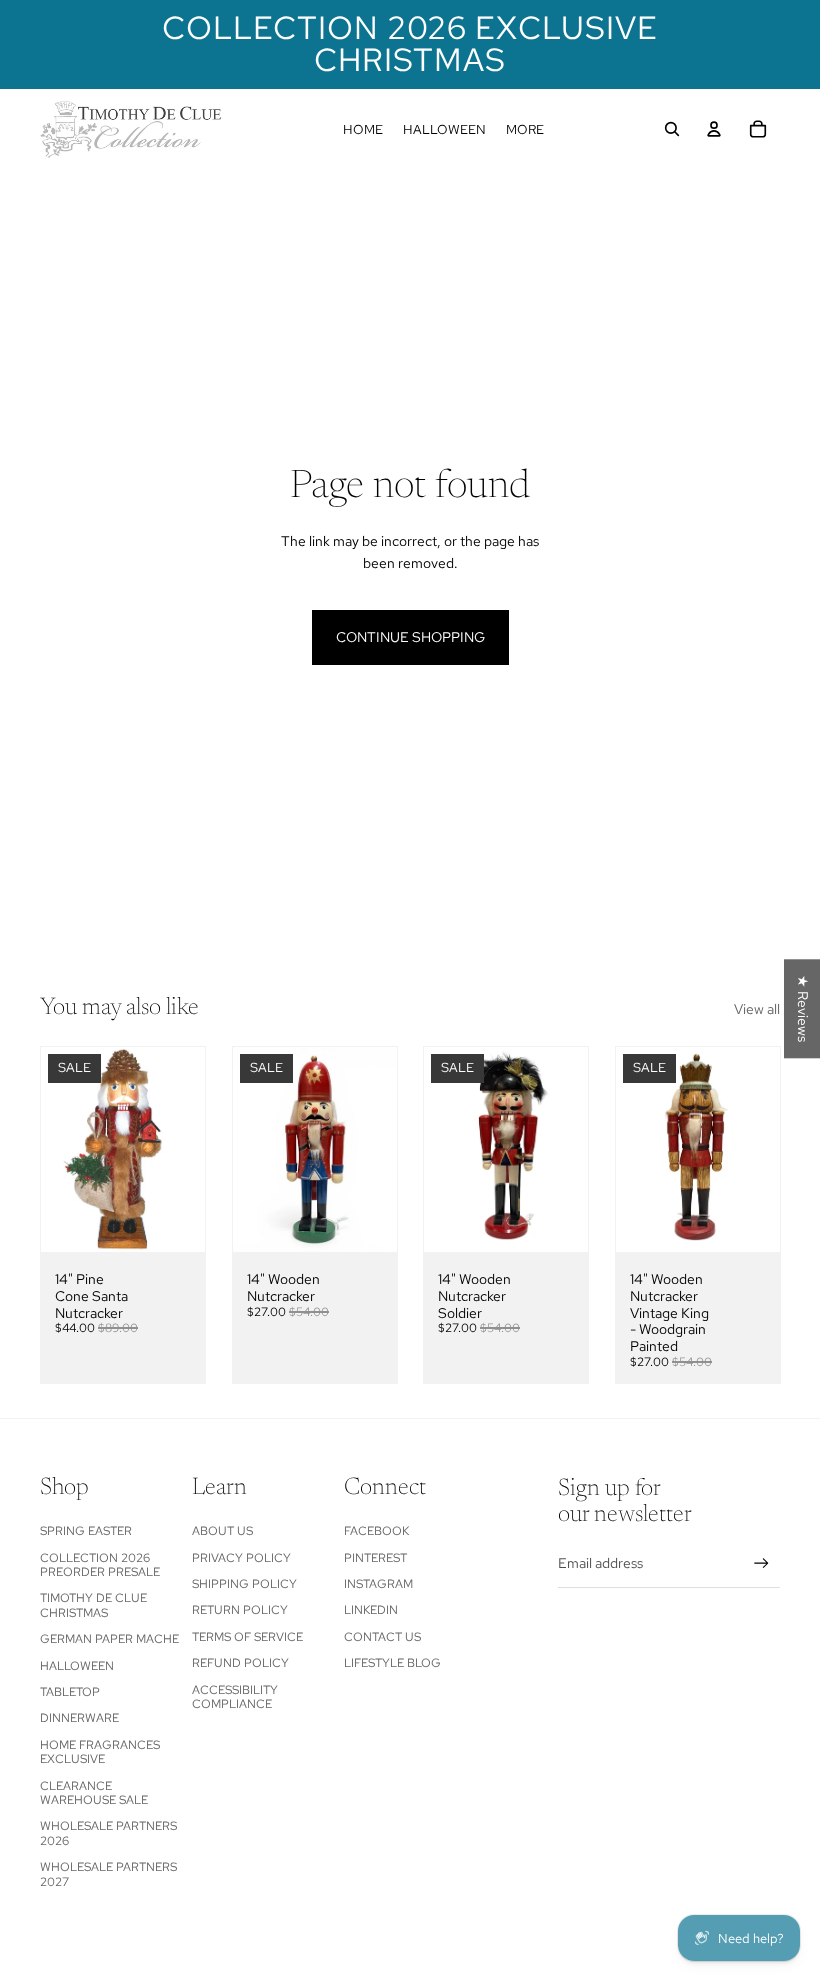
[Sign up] (761, 1563)
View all (757, 1009)
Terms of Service (247, 1637)
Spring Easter (86, 1531)
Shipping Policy (244, 1584)
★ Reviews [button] (803, 1008)
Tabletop (70, 1692)
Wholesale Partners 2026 (108, 1833)
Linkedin (371, 1610)
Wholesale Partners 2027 (108, 1874)
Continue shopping (410, 637)
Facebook (376, 1531)
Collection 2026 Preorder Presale (100, 1565)
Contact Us (382, 1637)
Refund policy (240, 1663)
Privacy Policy (241, 1558)
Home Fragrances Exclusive (100, 1752)
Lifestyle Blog (392, 1663)
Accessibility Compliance (235, 1697)
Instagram (378, 1584)
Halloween (77, 1666)
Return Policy (240, 1610)
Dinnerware (79, 1718)
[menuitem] (363, 129)
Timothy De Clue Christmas (93, 1605)
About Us (222, 1531)
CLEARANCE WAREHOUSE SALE (94, 1793)
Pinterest (375, 1558)
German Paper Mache (109, 1639)
